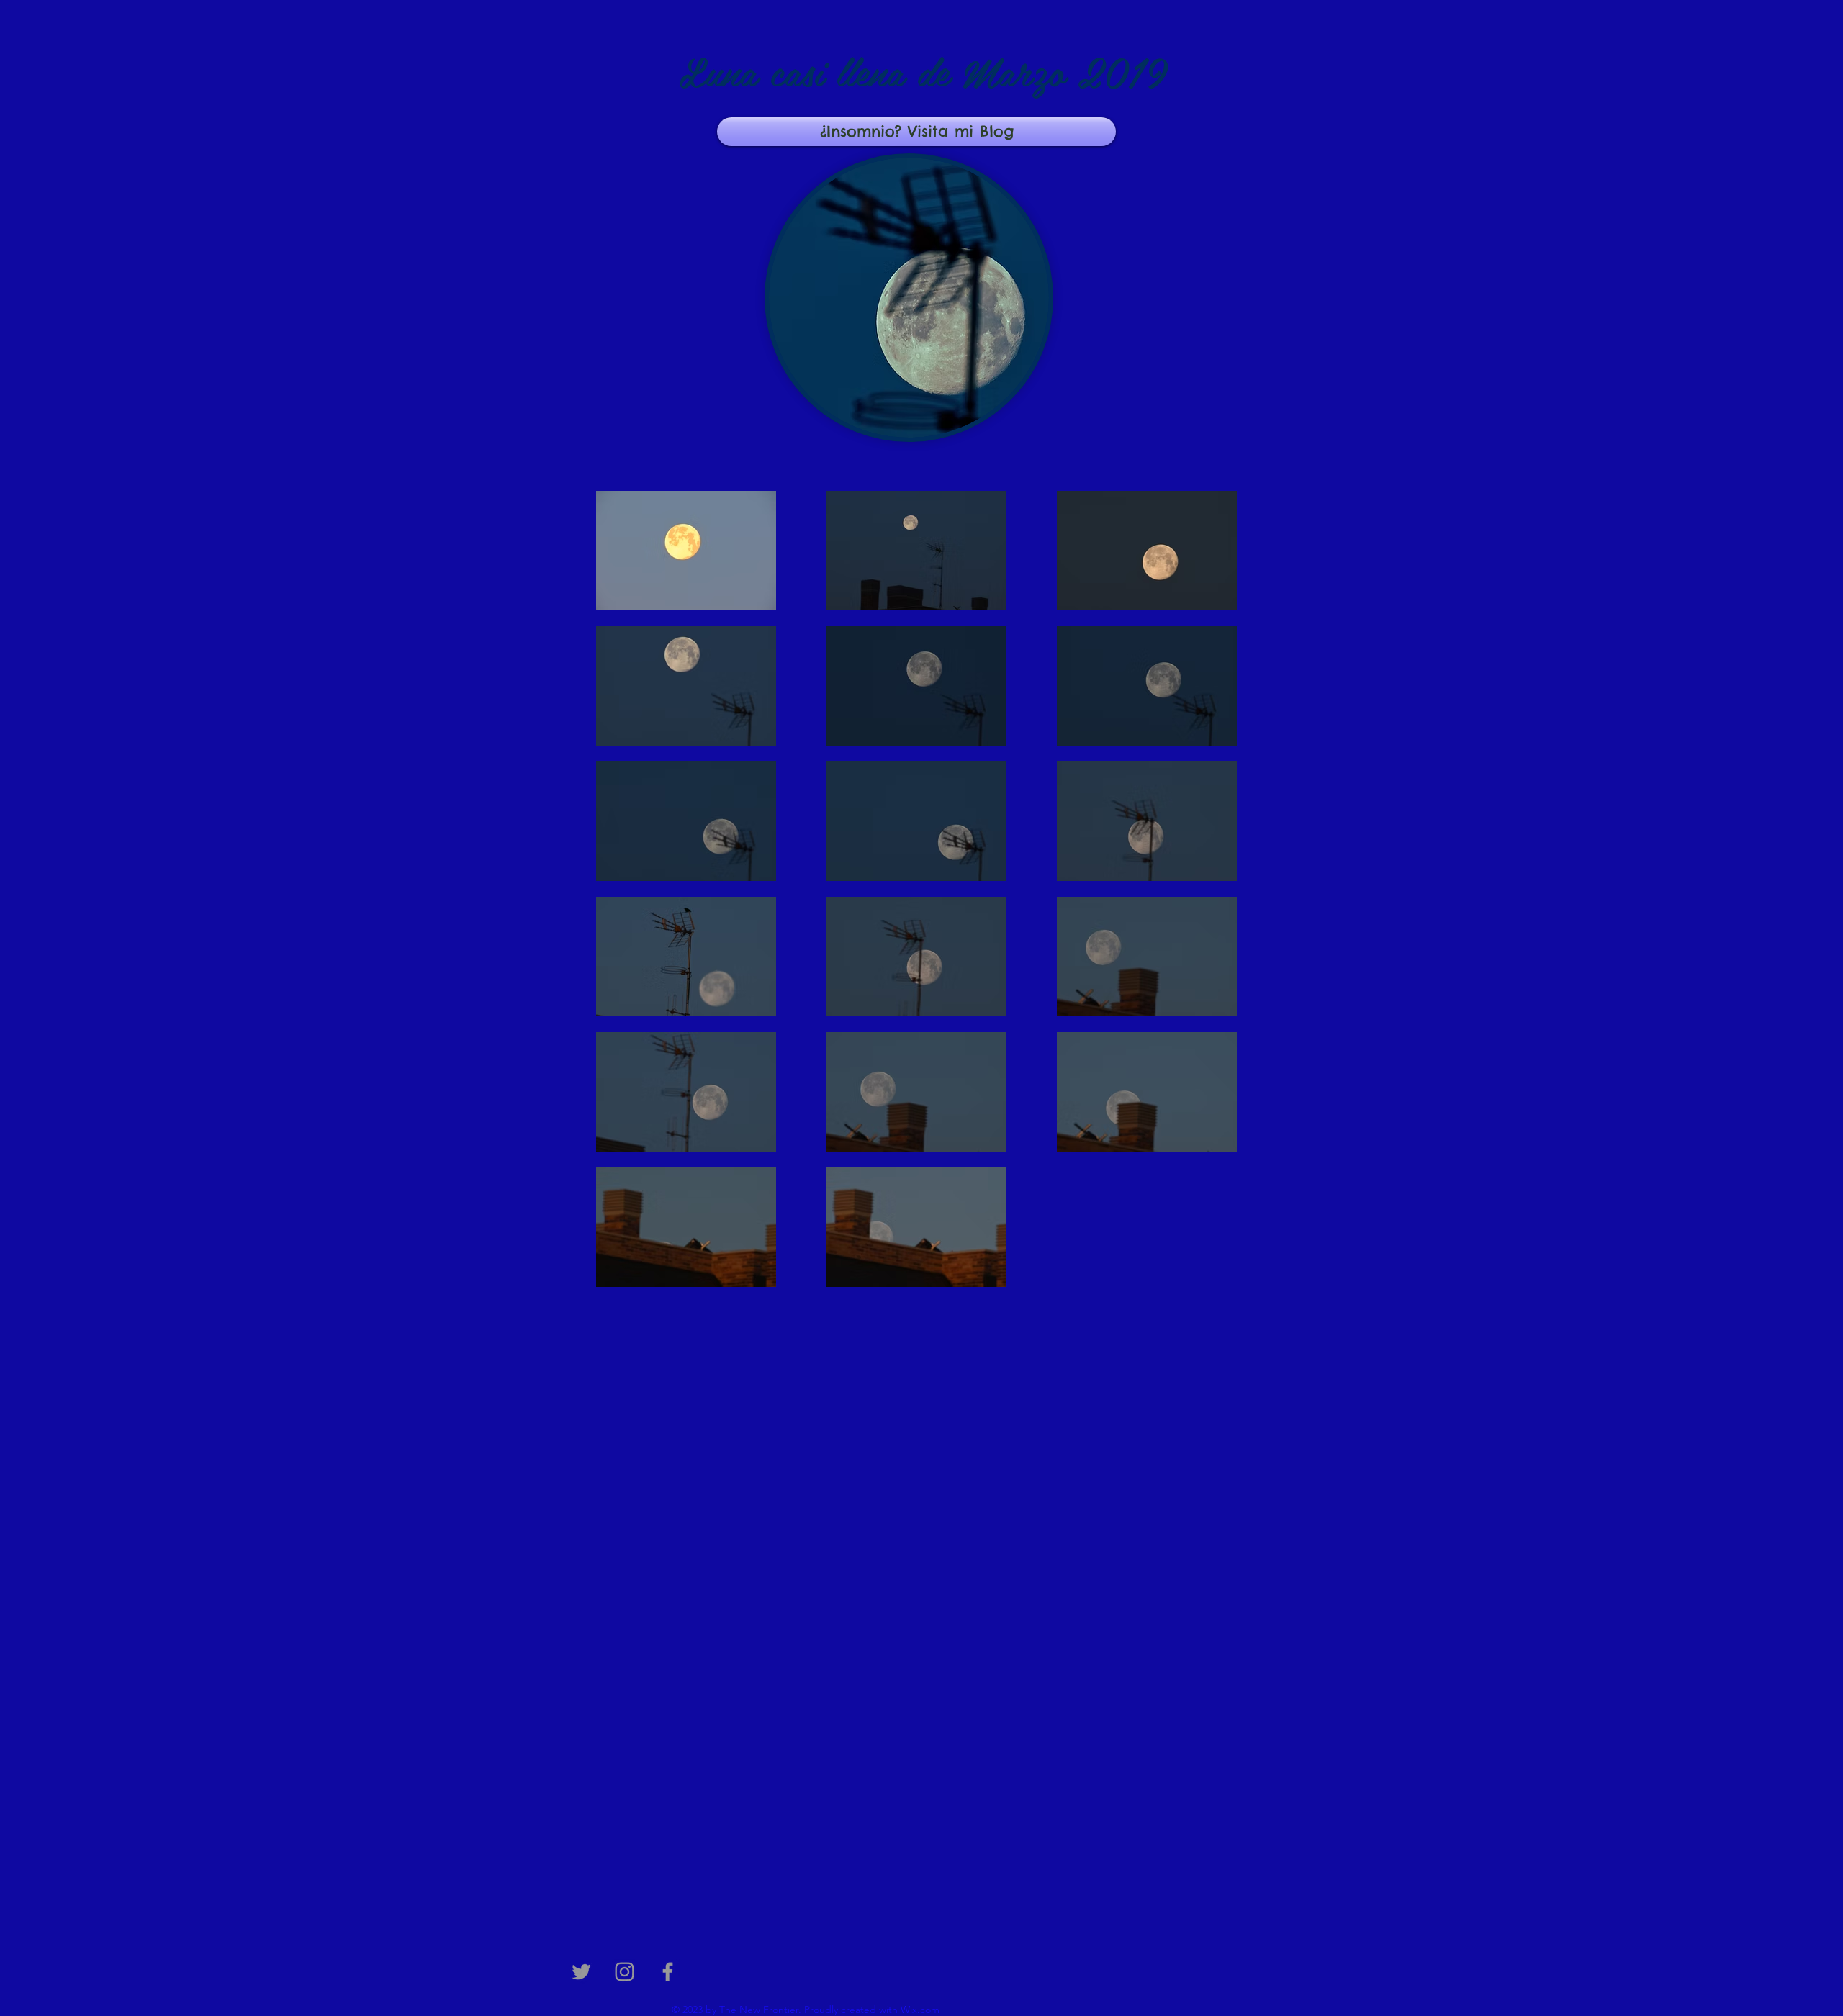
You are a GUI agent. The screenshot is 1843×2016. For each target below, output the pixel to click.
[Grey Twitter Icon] (581, 1972)
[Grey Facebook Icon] (668, 1972)
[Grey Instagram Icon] (625, 1972)
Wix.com (920, 2010)
